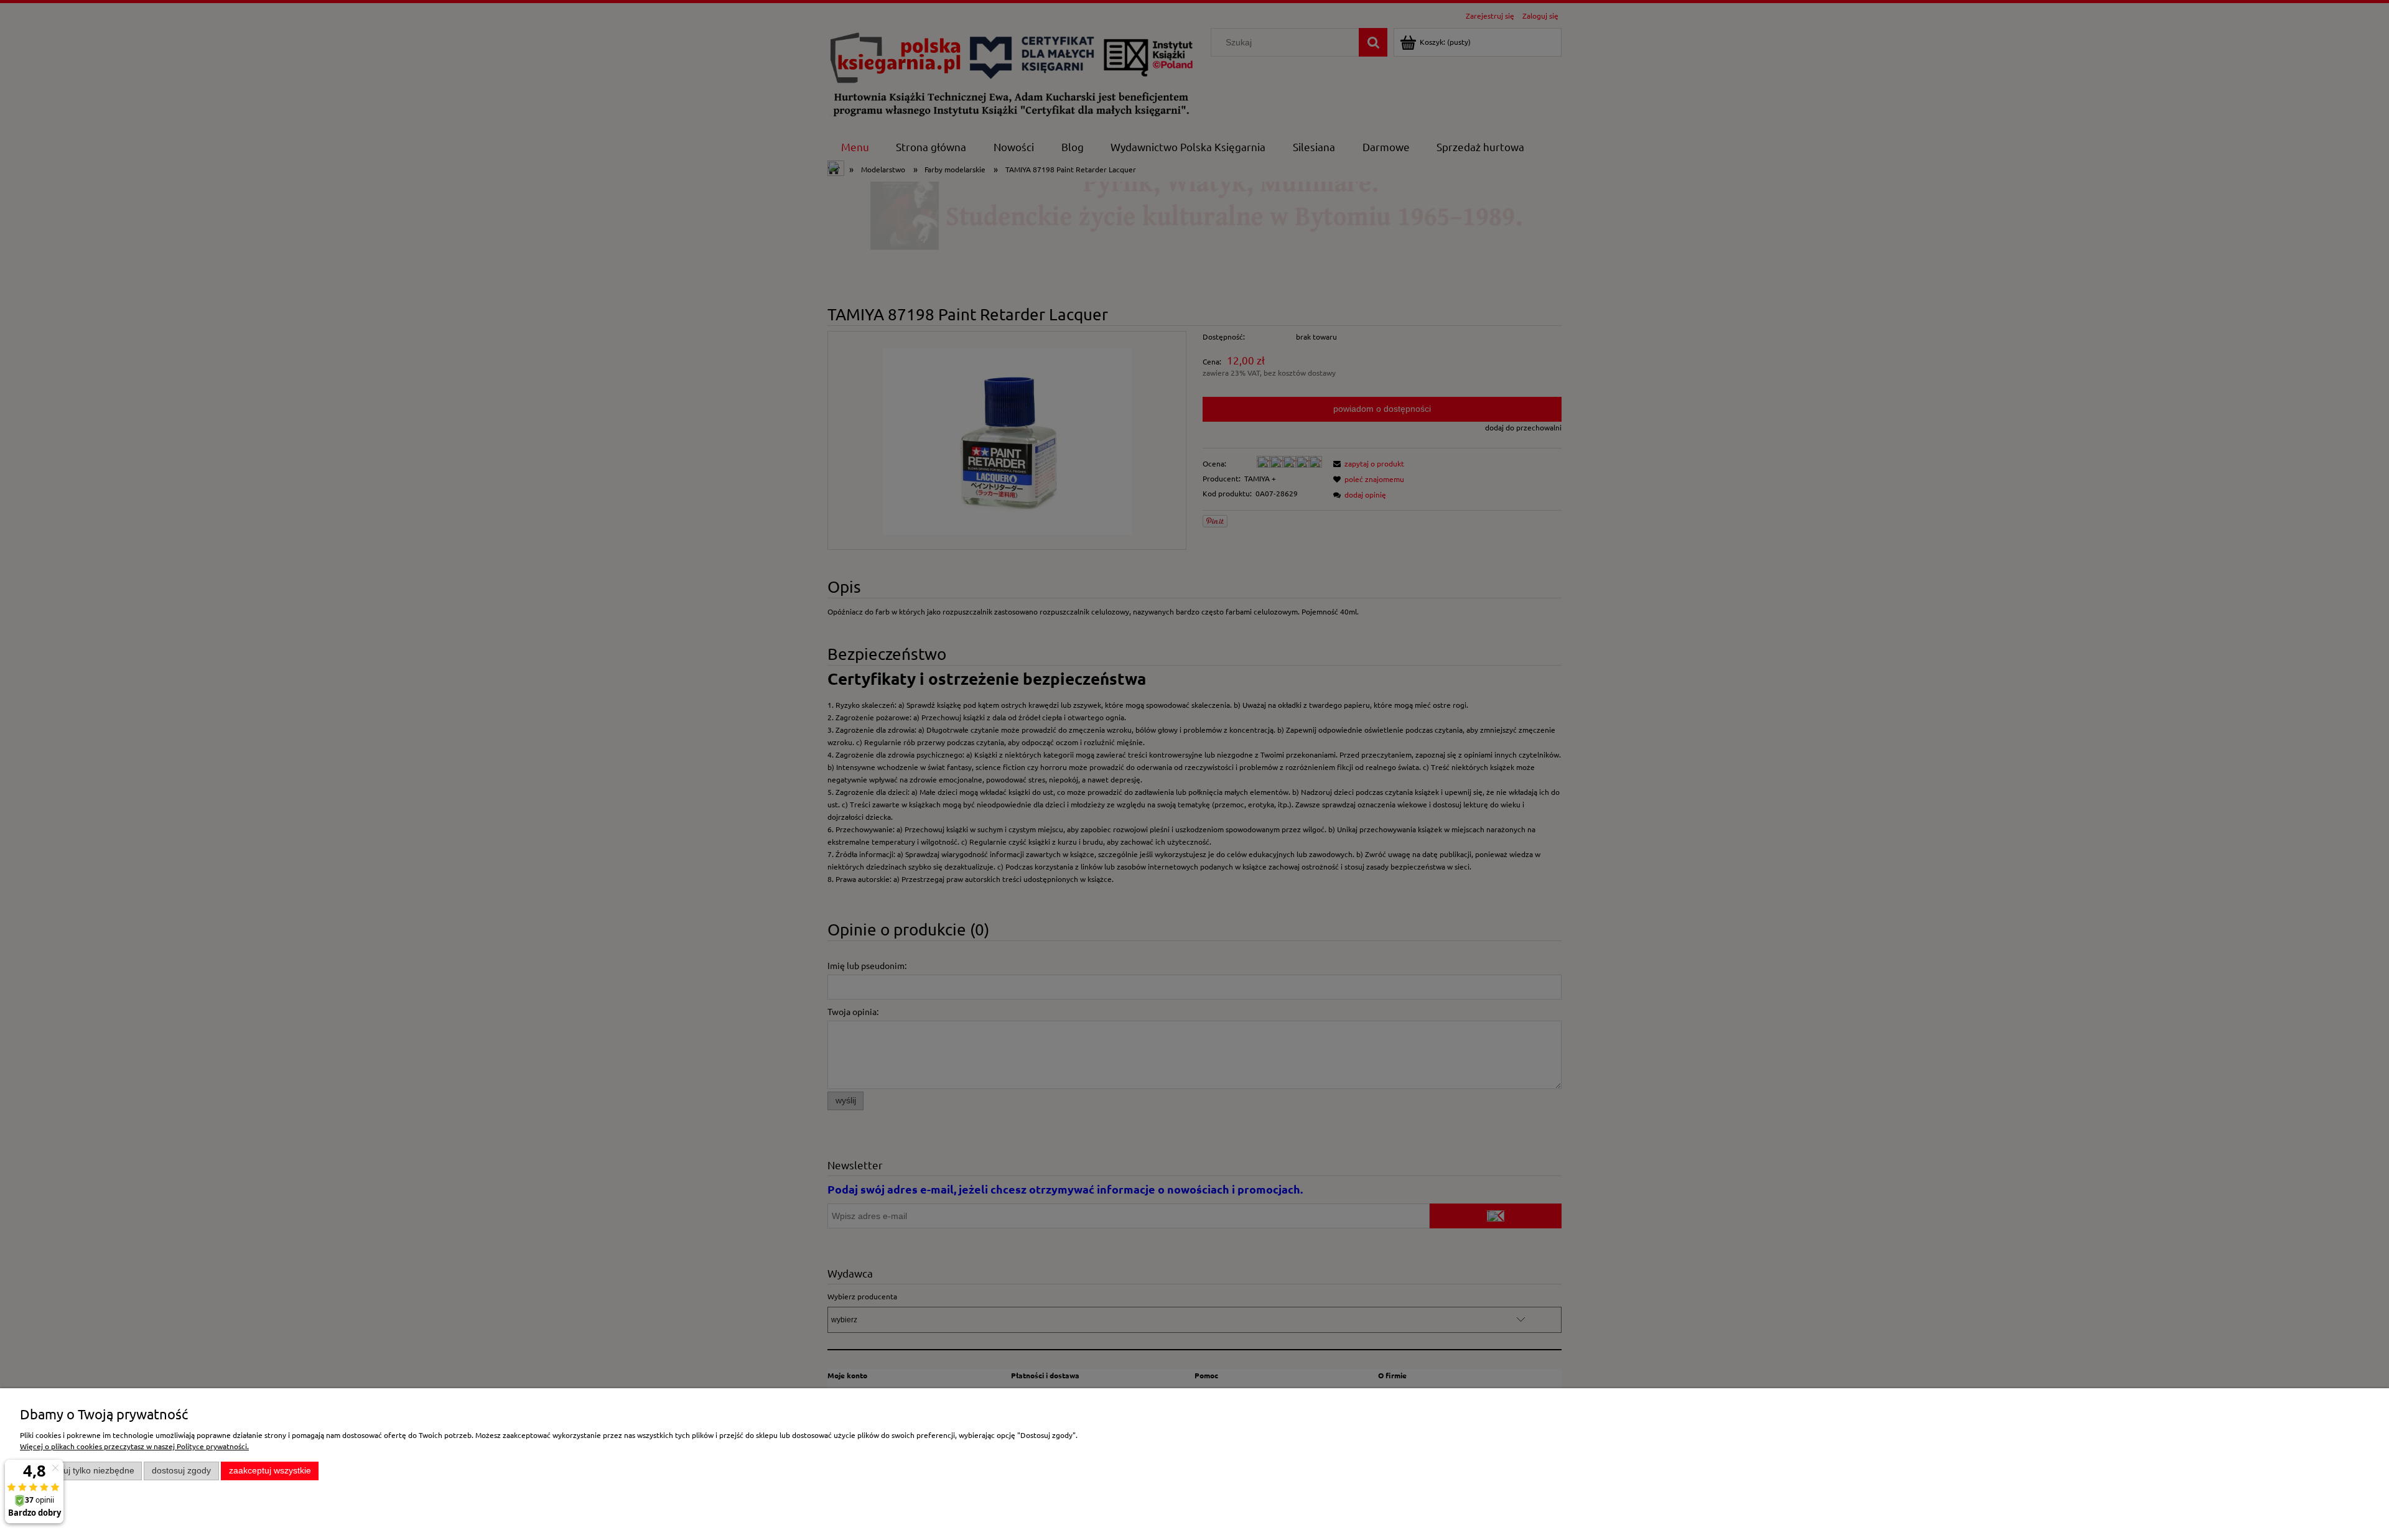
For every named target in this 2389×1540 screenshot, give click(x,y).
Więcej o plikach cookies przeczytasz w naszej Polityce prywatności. (134, 1446)
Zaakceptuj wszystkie (270, 1471)
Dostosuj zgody (181, 1471)
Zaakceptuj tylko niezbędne (81, 1471)
